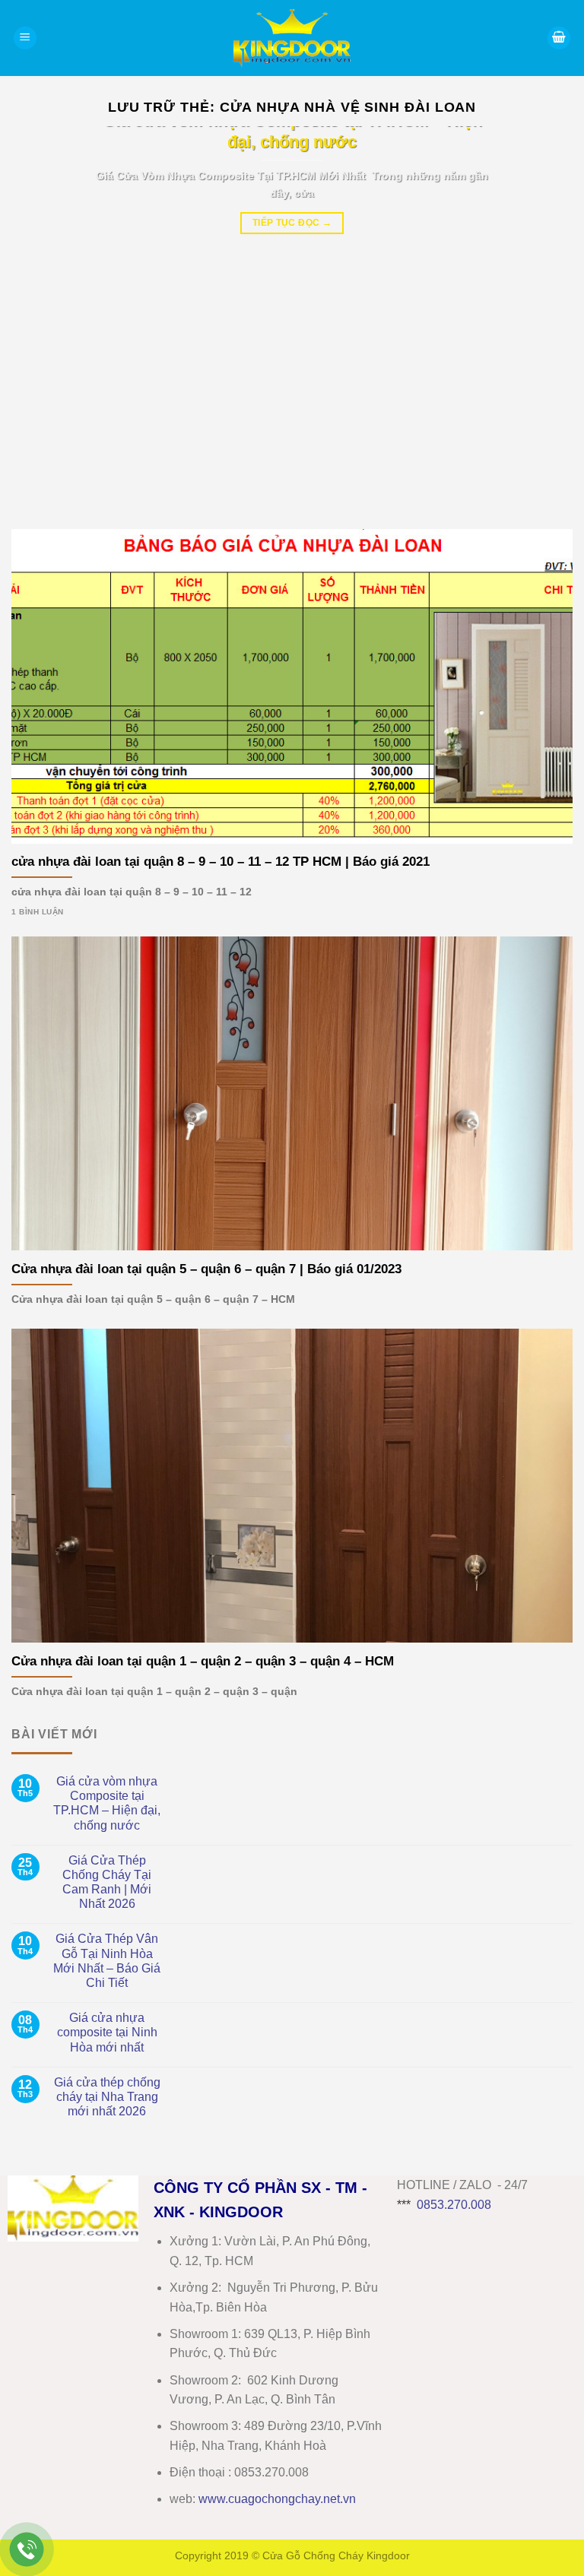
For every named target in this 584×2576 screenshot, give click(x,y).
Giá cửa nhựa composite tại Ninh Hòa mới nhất (107, 2032)
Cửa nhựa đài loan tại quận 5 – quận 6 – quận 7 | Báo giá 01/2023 (206, 1269)
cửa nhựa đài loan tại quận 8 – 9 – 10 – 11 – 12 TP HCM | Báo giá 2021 (221, 862)
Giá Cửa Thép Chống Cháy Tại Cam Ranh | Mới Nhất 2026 (107, 1882)
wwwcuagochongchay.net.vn (277, 2499)
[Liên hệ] (27, 2550)
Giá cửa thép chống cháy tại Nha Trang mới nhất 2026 (107, 2097)
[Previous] (42, 316)
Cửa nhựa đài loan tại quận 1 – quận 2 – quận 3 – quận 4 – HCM (203, 1661)
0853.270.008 (454, 2205)
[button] (25, 38)
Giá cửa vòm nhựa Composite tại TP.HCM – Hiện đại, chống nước (107, 1803)
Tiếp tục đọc (292, 223)
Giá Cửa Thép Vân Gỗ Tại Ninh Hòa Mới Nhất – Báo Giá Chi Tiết (107, 1961)
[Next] (542, 316)
